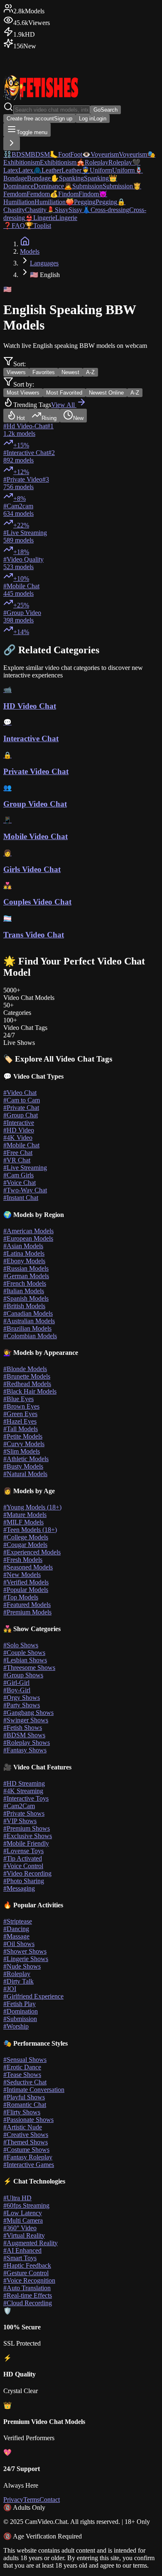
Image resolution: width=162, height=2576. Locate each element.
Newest (70, 372)
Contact (50, 2500)
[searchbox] (52, 110)
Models (30, 251)
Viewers (16, 372)
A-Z (90, 372)
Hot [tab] (21, 418)
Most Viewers (23, 393)
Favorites (44, 372)
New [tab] (78, 418)
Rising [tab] (49, 418)
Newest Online (106, 393)
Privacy (13, 2500)
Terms (31, 2500)
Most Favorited (64, 393)
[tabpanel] (81, 529)
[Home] (25, 244)
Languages (44, 263)
